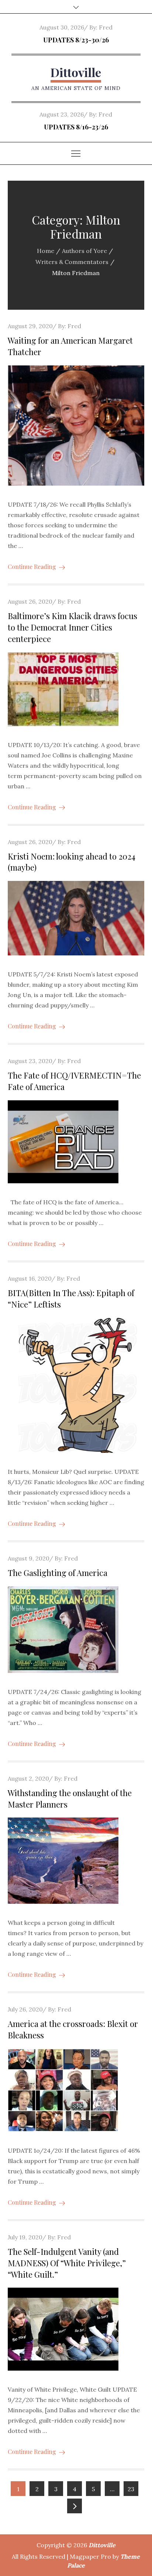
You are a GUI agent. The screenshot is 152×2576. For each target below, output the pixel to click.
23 (131, 2489)
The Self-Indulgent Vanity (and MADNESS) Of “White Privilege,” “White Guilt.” (67, 2263)
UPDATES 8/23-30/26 (76, 40)
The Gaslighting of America (58, 1573)
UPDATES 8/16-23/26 (76, 127)
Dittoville (76, 72)
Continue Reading (32, 567)
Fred (106, 27)
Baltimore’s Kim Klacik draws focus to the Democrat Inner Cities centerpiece (72, 627)
